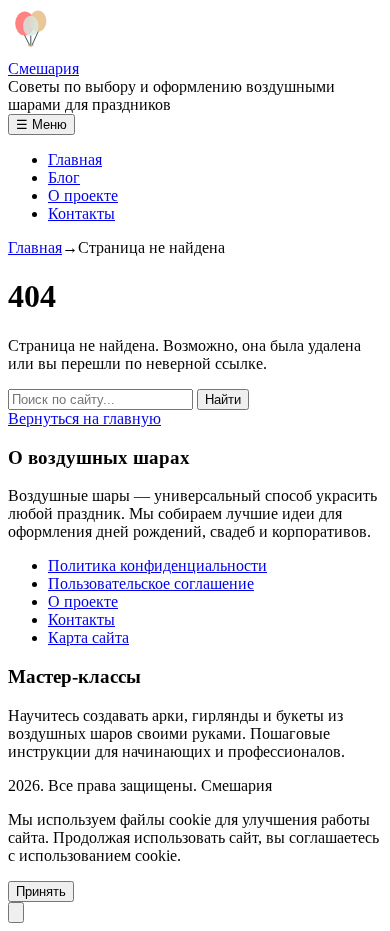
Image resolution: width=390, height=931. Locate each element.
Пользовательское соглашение (151, 583)
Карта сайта (88, 637)
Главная (75, 159)
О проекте (83, 195)
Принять (41, 891)
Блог (64, 177)
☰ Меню (41, 124)
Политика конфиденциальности (157, 565)
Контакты (81, 213)
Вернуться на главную (84, 418)
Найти (223, 399)
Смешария (43, 68)
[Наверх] (16, 912)
